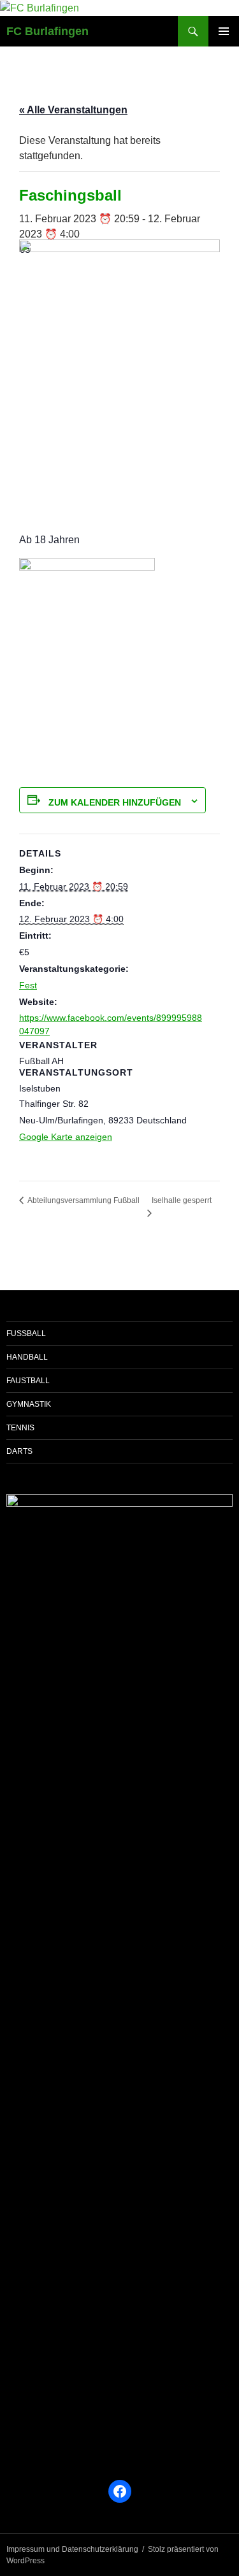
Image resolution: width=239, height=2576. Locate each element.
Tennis (20, 1428)
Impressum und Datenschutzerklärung (72, 2549)
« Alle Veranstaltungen (73, 110)
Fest (28, 985)
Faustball (28, 1381)
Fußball (26, 1334)
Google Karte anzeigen (66, 1137)
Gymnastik (29, 1404)
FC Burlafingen (47, 31)
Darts (19, 1451)
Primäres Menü (224, 31)
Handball (27, 1357)
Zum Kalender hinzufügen (115, 802)
